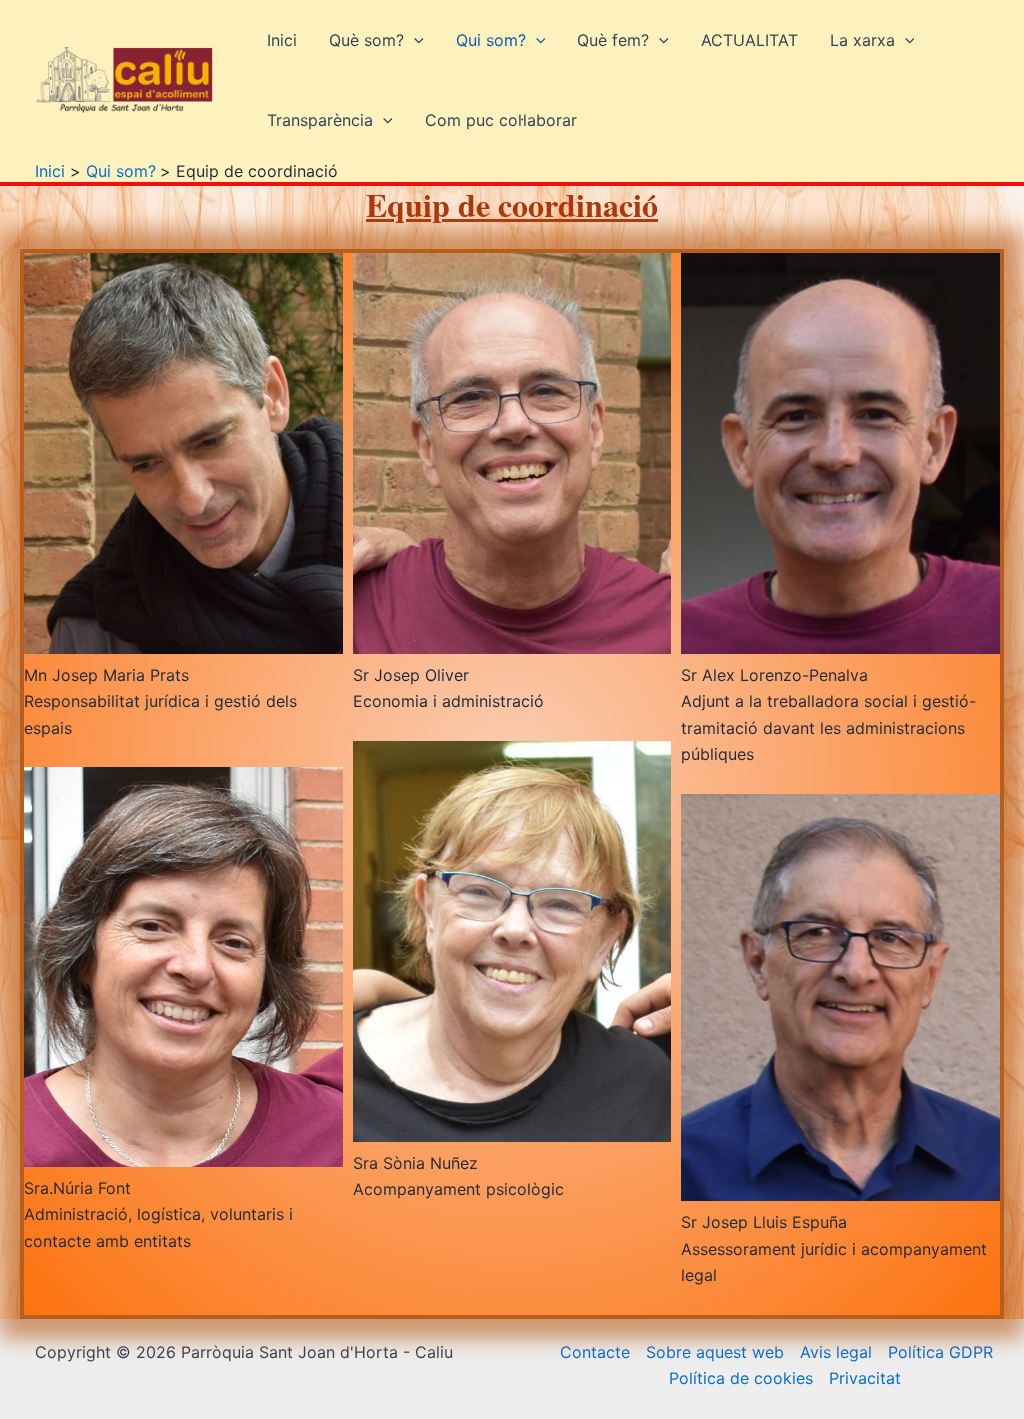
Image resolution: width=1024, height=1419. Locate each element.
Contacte (595, 1352)
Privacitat (865, 1378)
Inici (282, 40)
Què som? (366, 40)
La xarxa (862, 40)
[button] (414, 40)
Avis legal (836, 1352)
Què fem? (613, 40)
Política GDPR (940, 1352)
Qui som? (491, 40)
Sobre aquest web (715, 1352)
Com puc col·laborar (501, 120)
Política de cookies (741, 1378)
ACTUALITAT (749, 40)
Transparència (320, 120)
